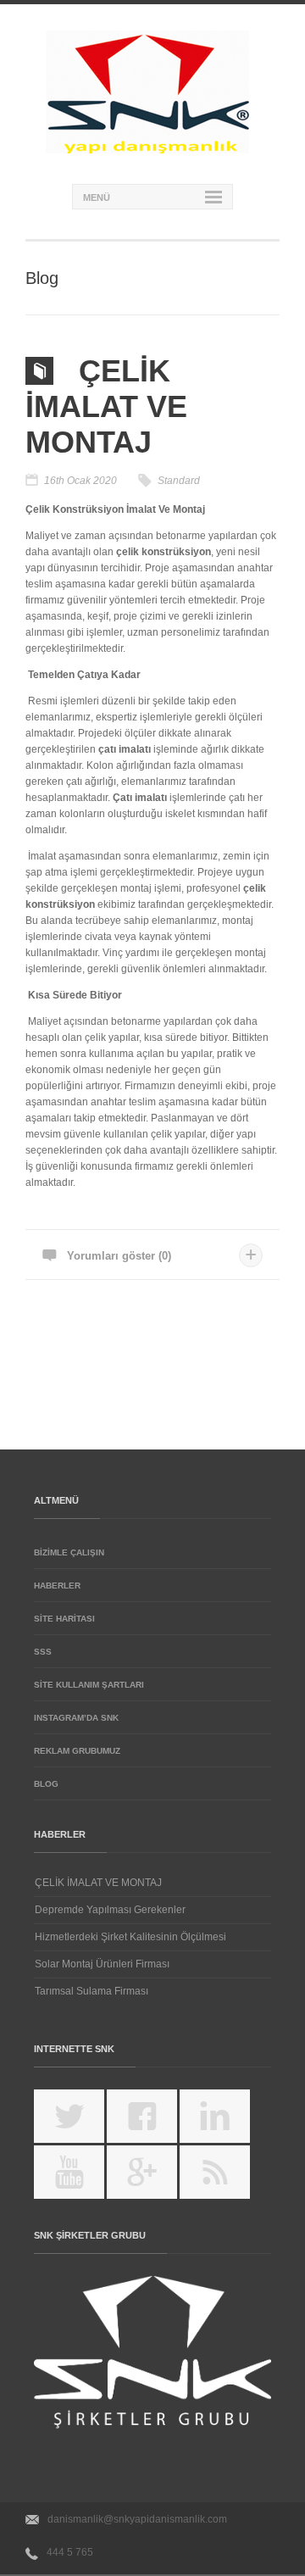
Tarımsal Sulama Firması (91, 1991)
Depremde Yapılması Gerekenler (110, 1910)
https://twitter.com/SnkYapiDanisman (80, 2123)
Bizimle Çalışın (69, 1552)
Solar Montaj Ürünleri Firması (102, 1964)
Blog (46, 1784)
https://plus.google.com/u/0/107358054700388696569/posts (153, 2178)
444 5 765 (70, 2552)
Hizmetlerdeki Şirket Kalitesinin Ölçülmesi (130, 1937)
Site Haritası (64, 1619)
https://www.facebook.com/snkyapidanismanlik (153, 2123)
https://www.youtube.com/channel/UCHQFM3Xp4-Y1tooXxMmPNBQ (80, 2178)
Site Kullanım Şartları (89, 1685)
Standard (179, 481)
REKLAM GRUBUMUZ (77, 1751)
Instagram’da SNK (76, 1718)
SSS (43, 1652)
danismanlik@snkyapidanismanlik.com (137, 2519)
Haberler (57, 1586)
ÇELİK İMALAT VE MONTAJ (98, 1883)
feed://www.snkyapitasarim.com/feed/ (226, 2178)
